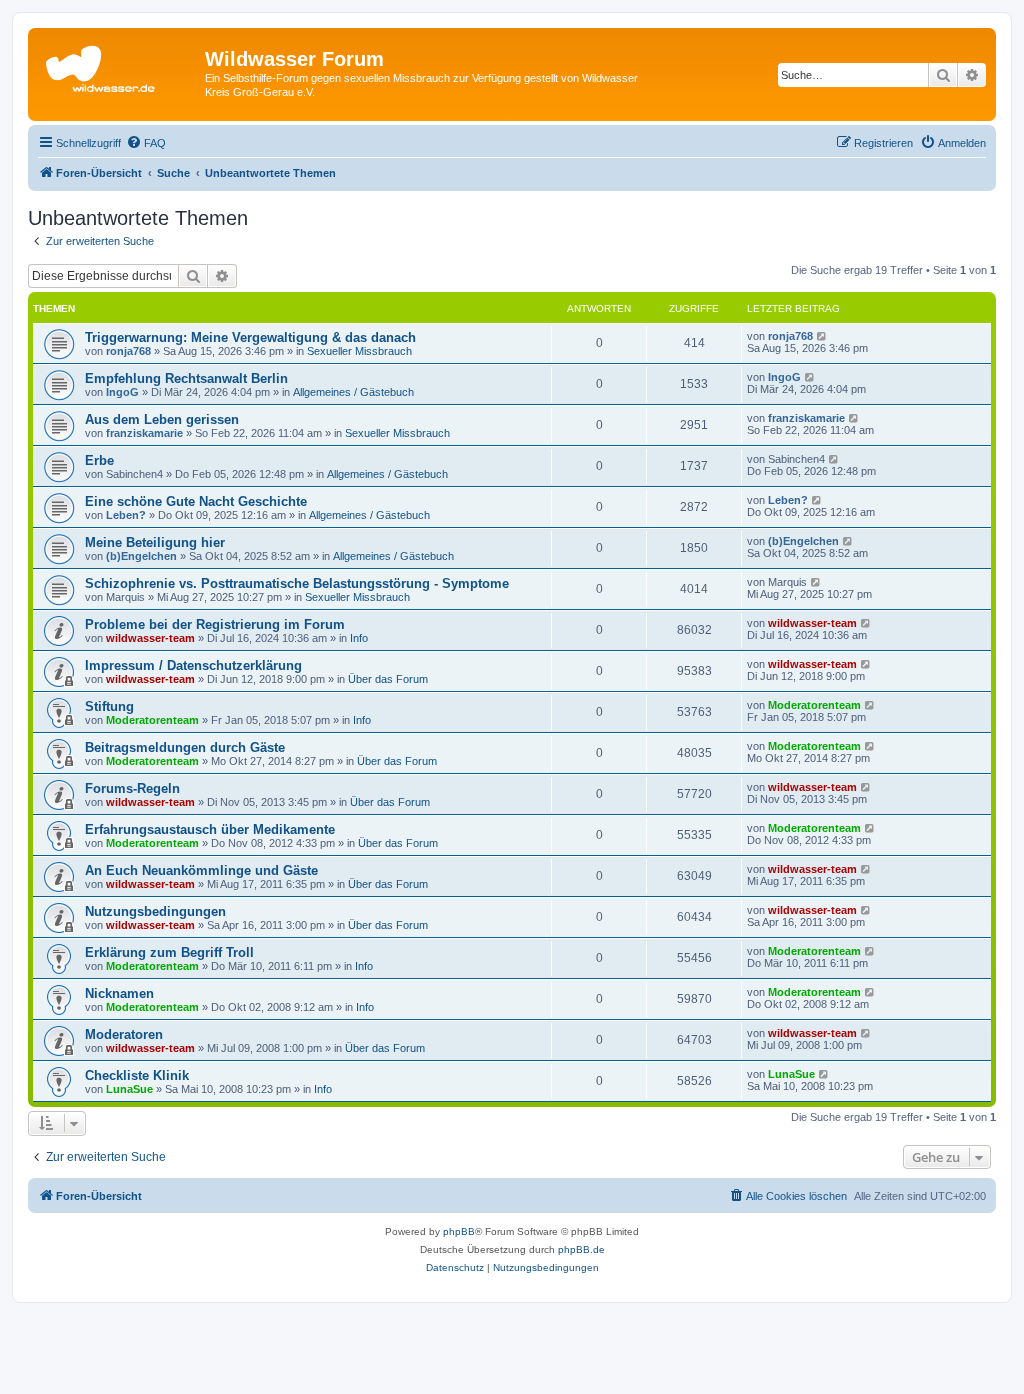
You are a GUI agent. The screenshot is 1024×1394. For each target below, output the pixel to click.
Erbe (99, 460)
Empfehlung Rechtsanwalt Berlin (186, 378)
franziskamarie (144, 433)
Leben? (126, 515)
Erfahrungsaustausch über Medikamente (210, 829)
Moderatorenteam (152, 720)
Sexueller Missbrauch (359, 351)
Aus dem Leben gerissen (162, 419)
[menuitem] (146, 143)
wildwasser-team (150, 638)
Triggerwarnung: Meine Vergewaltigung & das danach (250, 337)
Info (359, 638)
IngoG (122, 392)
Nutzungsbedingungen (155, 911)
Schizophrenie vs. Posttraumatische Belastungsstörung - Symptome (297, 583)
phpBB (459, 1231)
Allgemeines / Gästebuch (353, 392)
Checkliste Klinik (137, 1075)
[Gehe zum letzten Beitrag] (822, 336)
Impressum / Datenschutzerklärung (193, 665)
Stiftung (109, 706)
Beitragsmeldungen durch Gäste (185, 747)
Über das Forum (388, 679)
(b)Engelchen (141, 556)
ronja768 (128, 351)
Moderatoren (124, 1034)
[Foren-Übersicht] (119, 65)
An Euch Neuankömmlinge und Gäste (201, 870)
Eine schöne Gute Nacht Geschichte (196, 501)
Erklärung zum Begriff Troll (169, 952)
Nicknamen (119, 993)
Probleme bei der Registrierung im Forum (215, 624)
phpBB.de (581, 1249)
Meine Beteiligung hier (155, 542)
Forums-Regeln (132, 788)
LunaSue (129, 1089)
